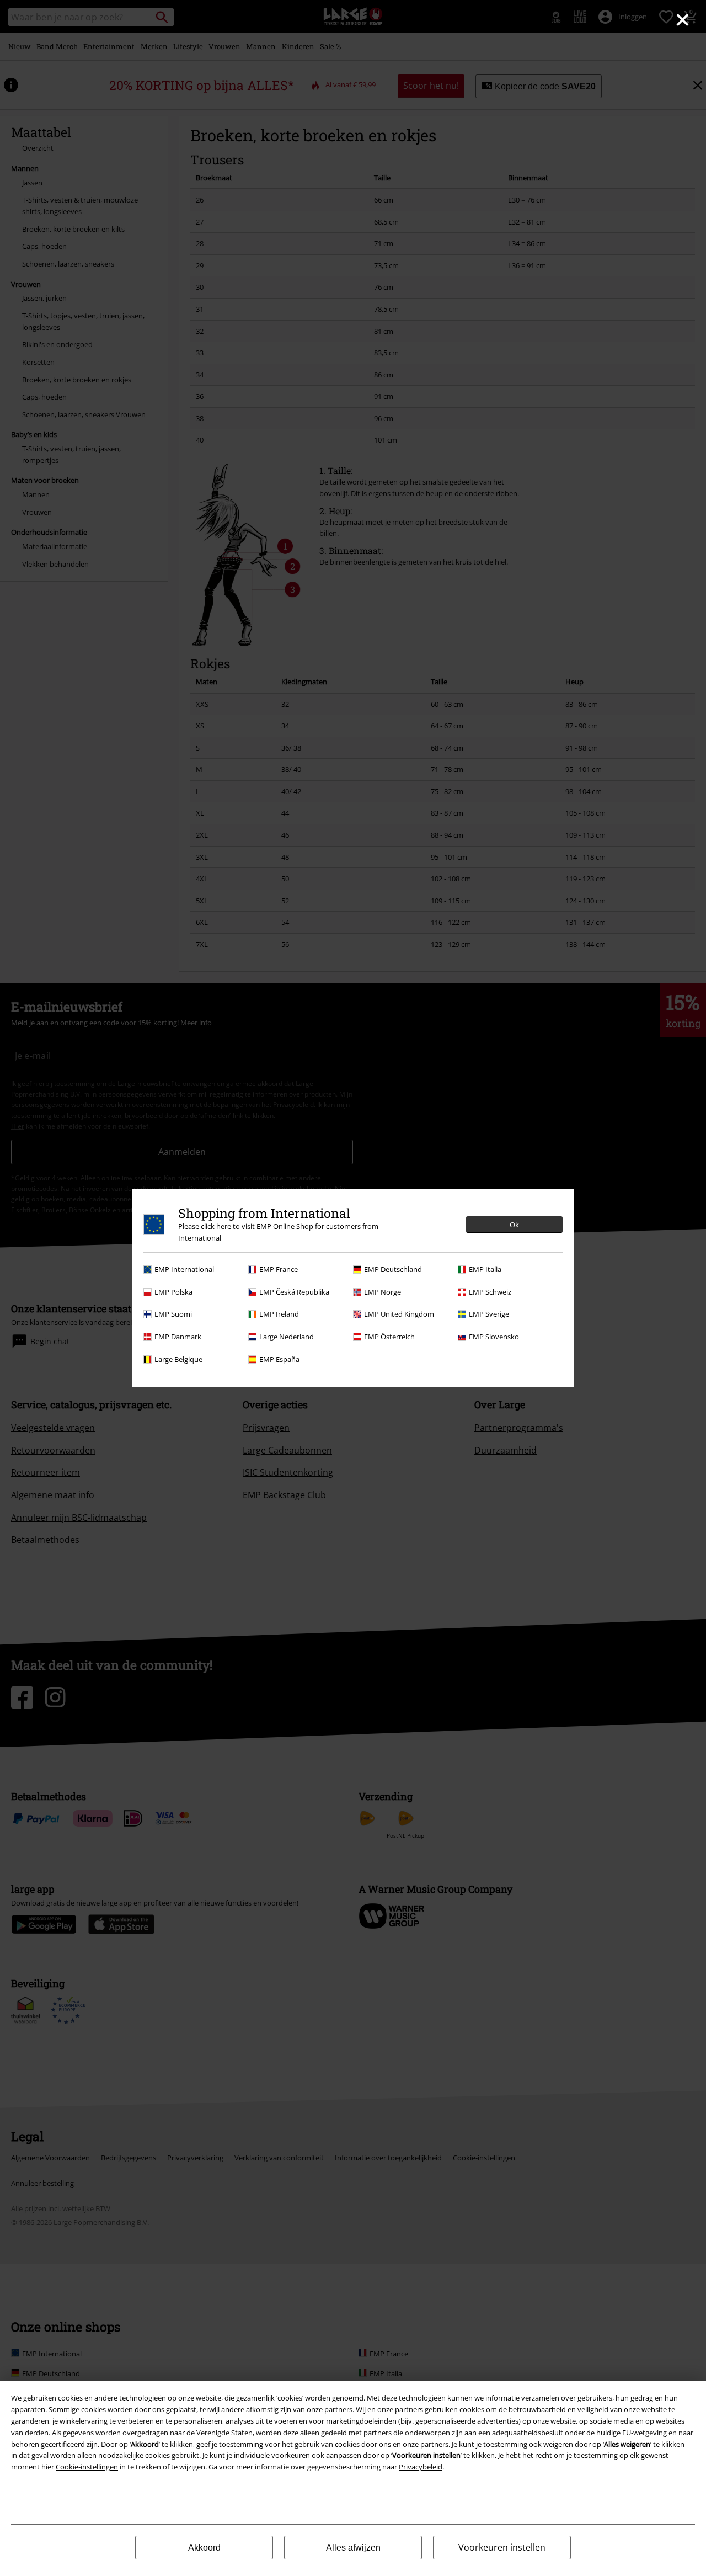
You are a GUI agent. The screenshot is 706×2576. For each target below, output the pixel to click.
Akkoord (204, 2548)
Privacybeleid (421, 2467)
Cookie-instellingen (87, 2467)
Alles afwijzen (353, 2548)
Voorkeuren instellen (502, 2547)
